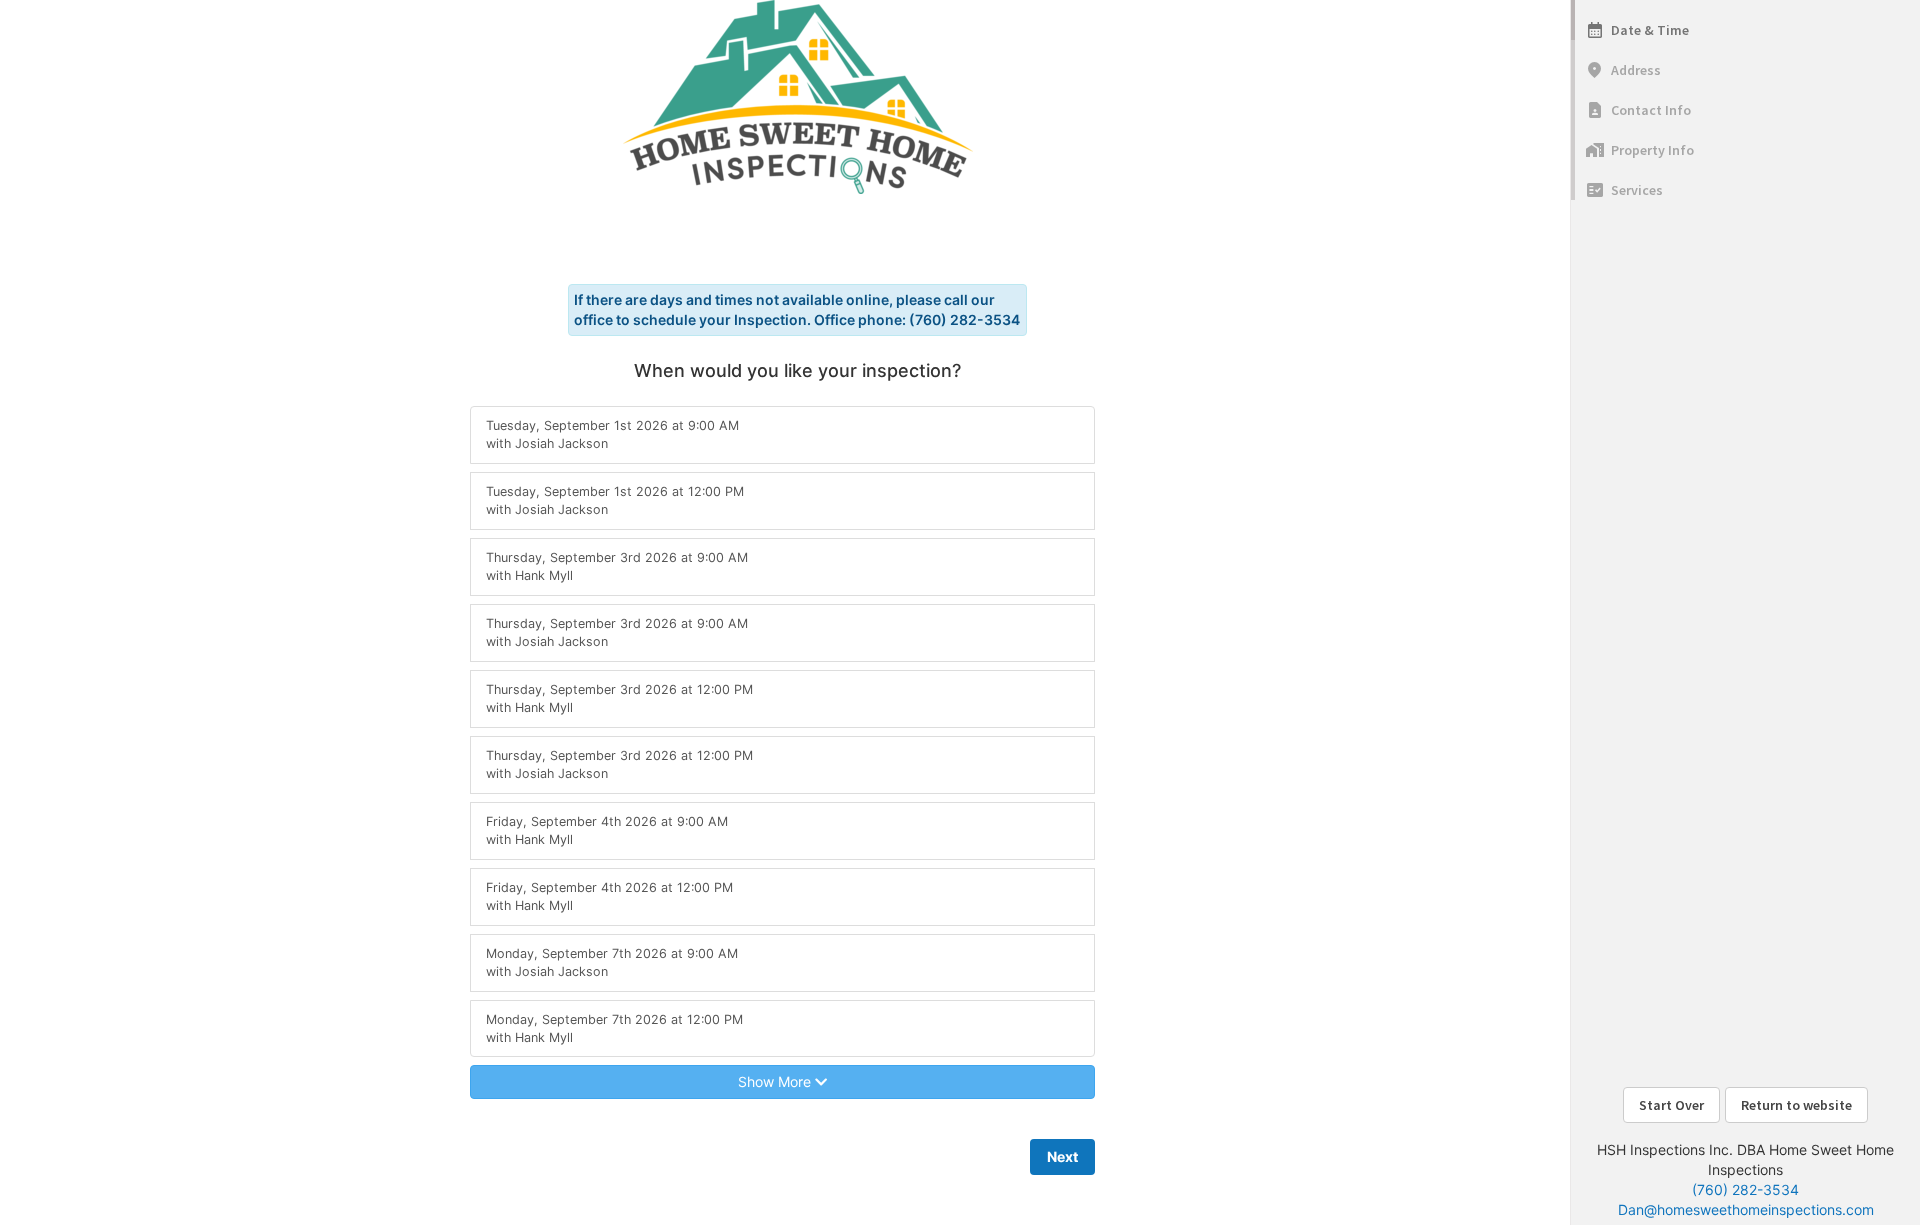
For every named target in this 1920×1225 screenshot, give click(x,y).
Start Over (1671, 1105)
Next (1062, 1156)
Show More (776, 1081)
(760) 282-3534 (1745, 1189)
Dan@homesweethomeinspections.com (1746, 1209)
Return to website (1796, 1105)
